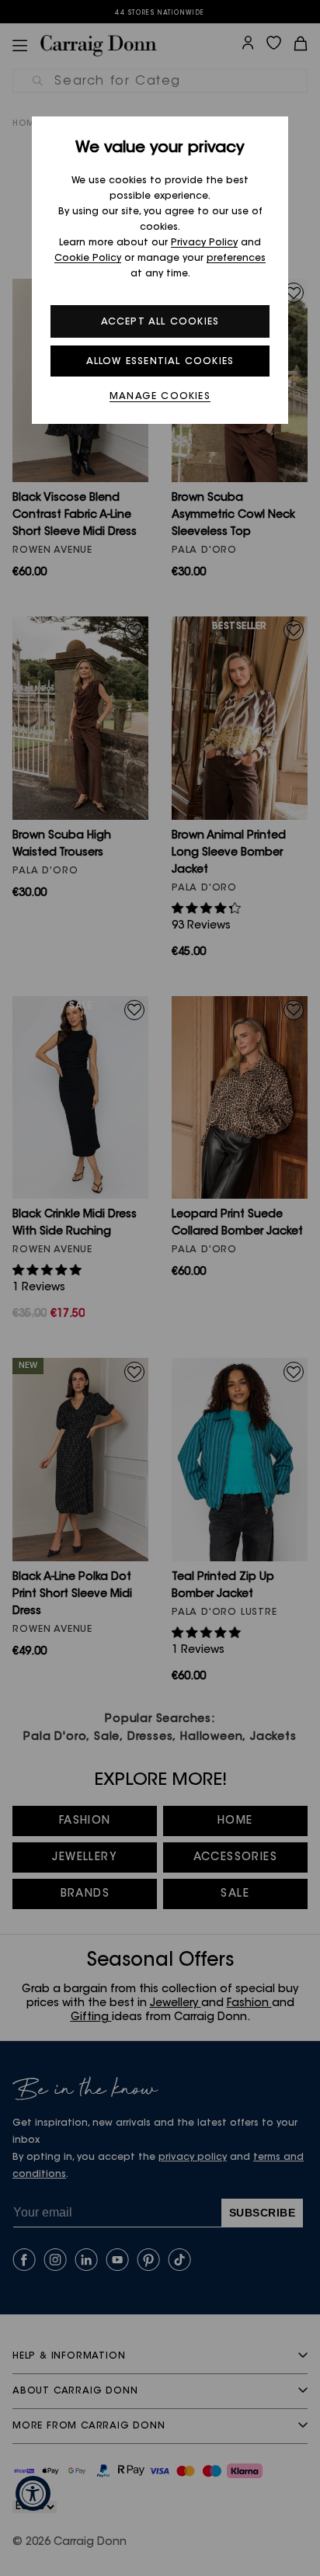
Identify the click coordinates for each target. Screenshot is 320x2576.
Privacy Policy (204, 243)
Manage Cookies (160, 397)
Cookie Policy (88, 259)
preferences (236, 259)
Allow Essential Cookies (160, 362)
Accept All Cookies (160, 322)
